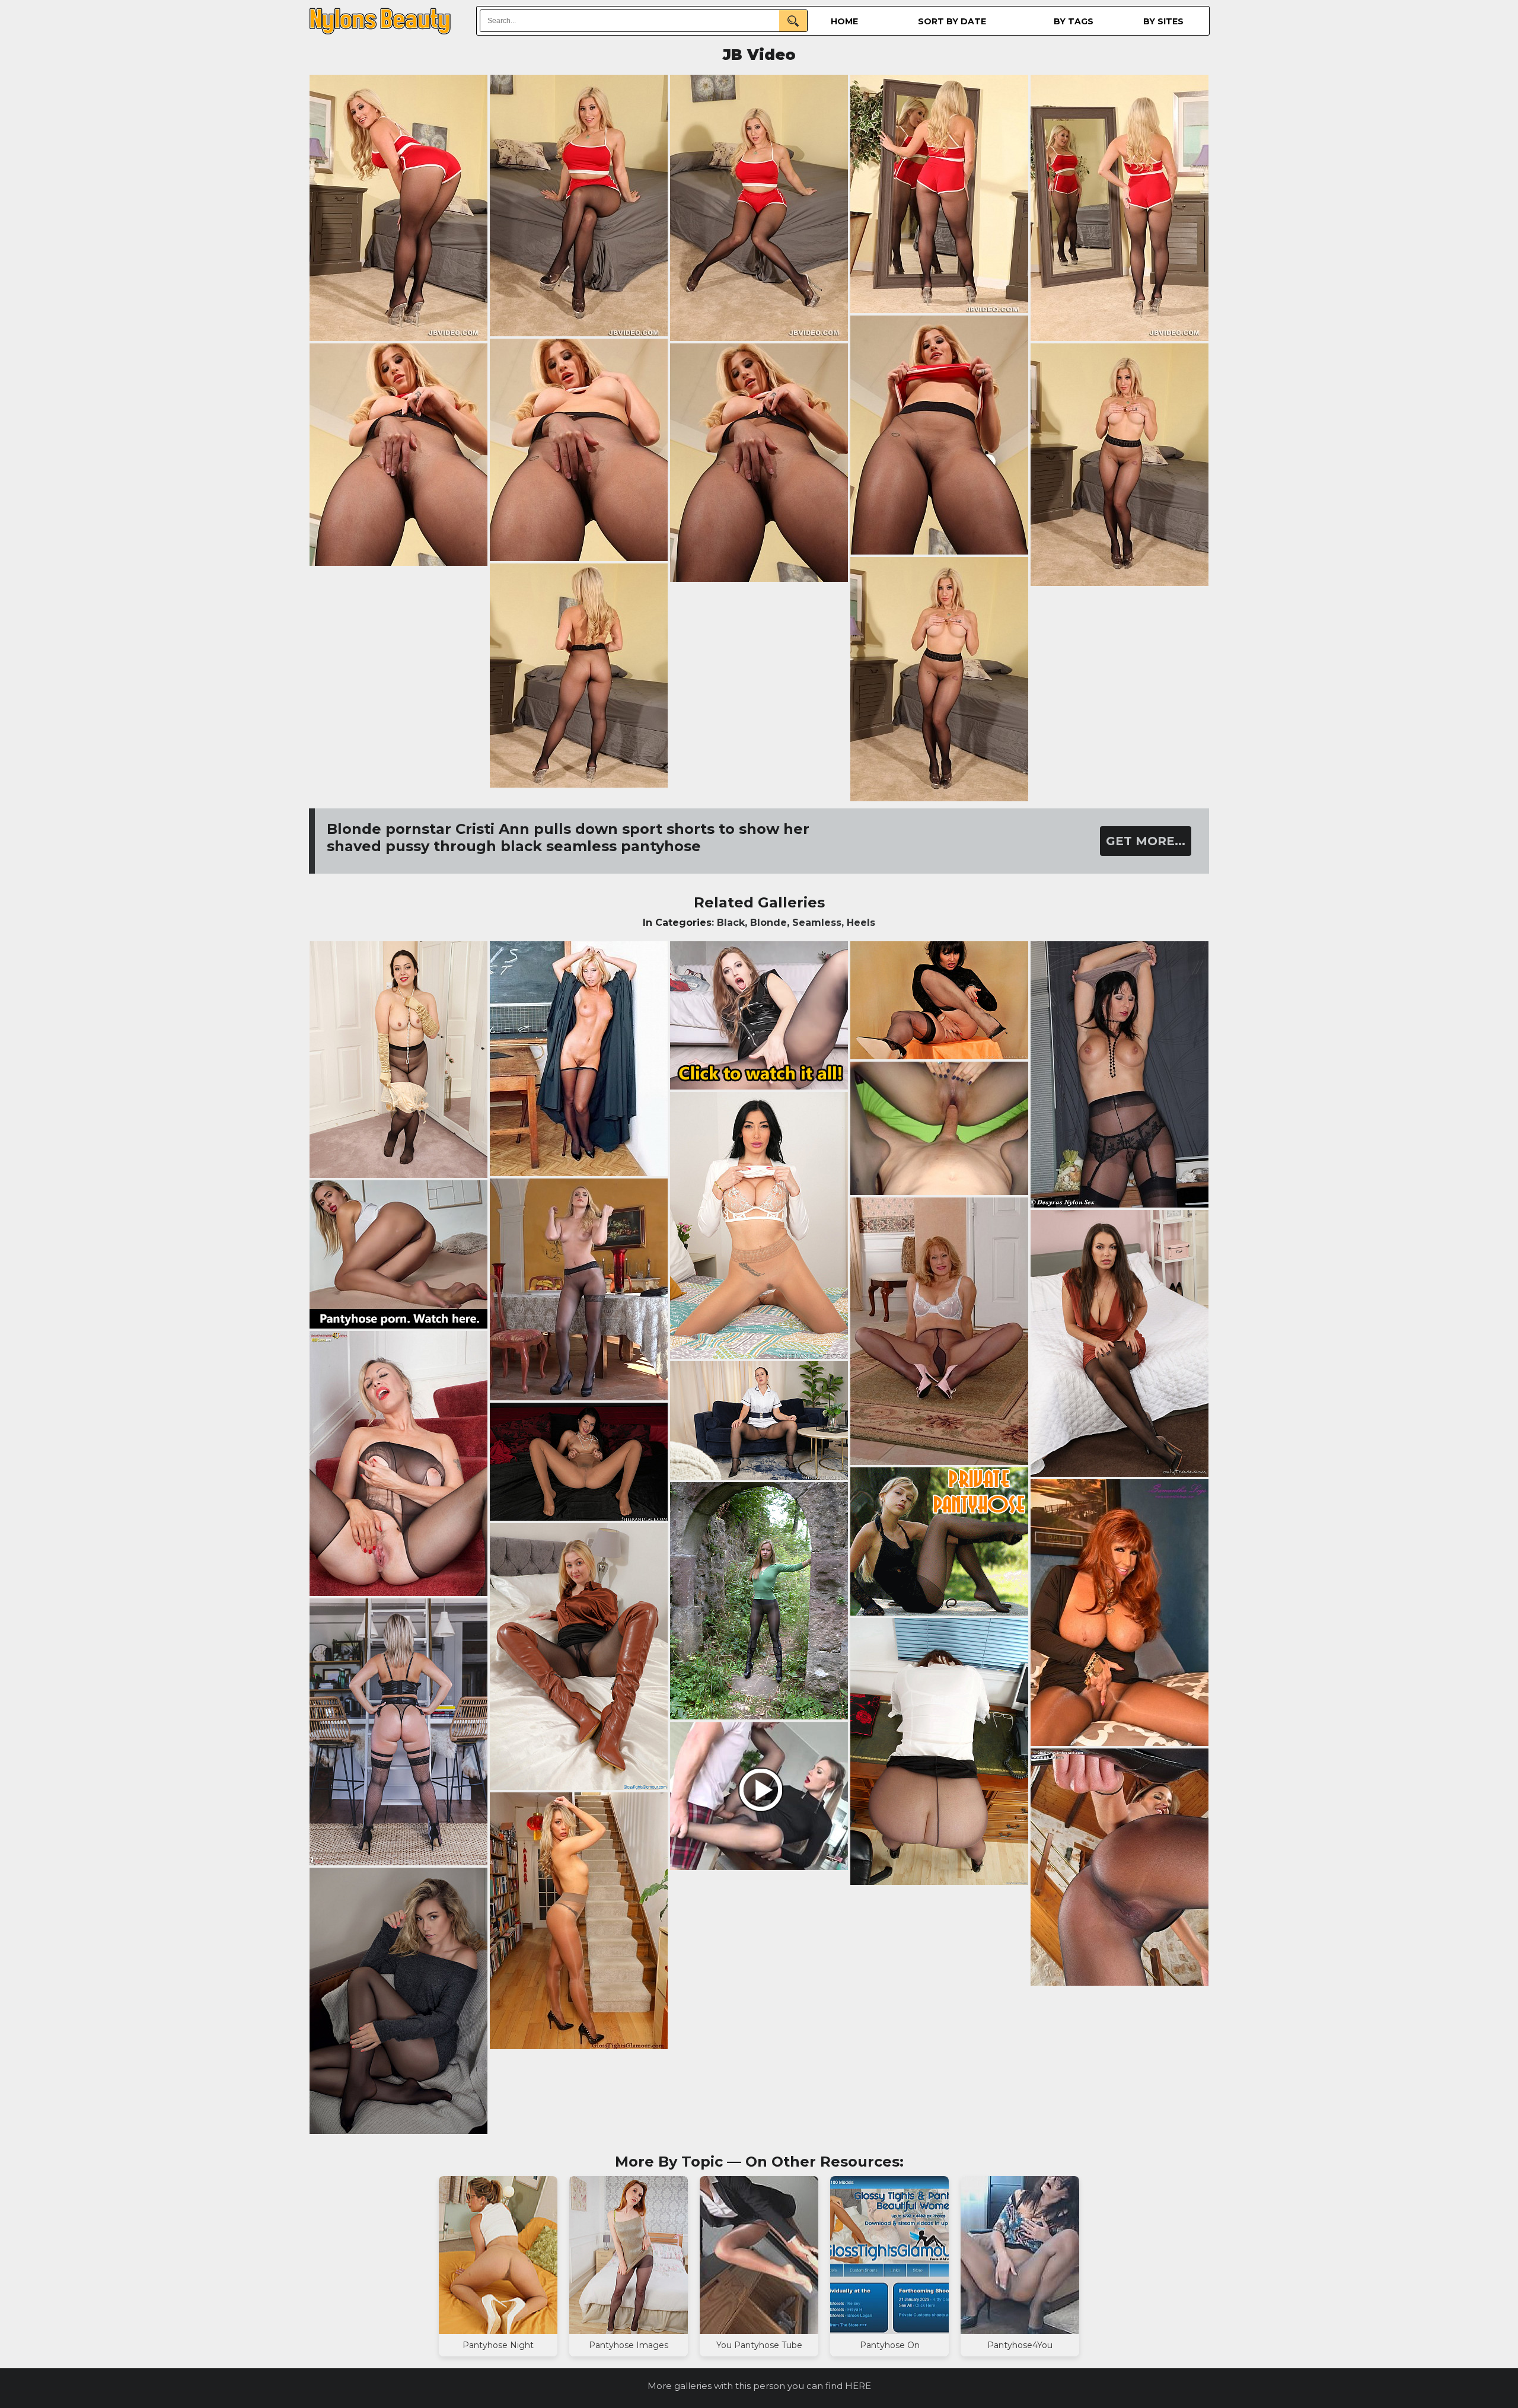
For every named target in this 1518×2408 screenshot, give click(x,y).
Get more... (1146, 841)
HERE (858, 2386)
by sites (1163, 21)
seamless (817, 923)
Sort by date (952, 21)
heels (861, 923)
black (731, 923)
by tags (1074, 21)
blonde (768, 923)
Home (844, 21)
